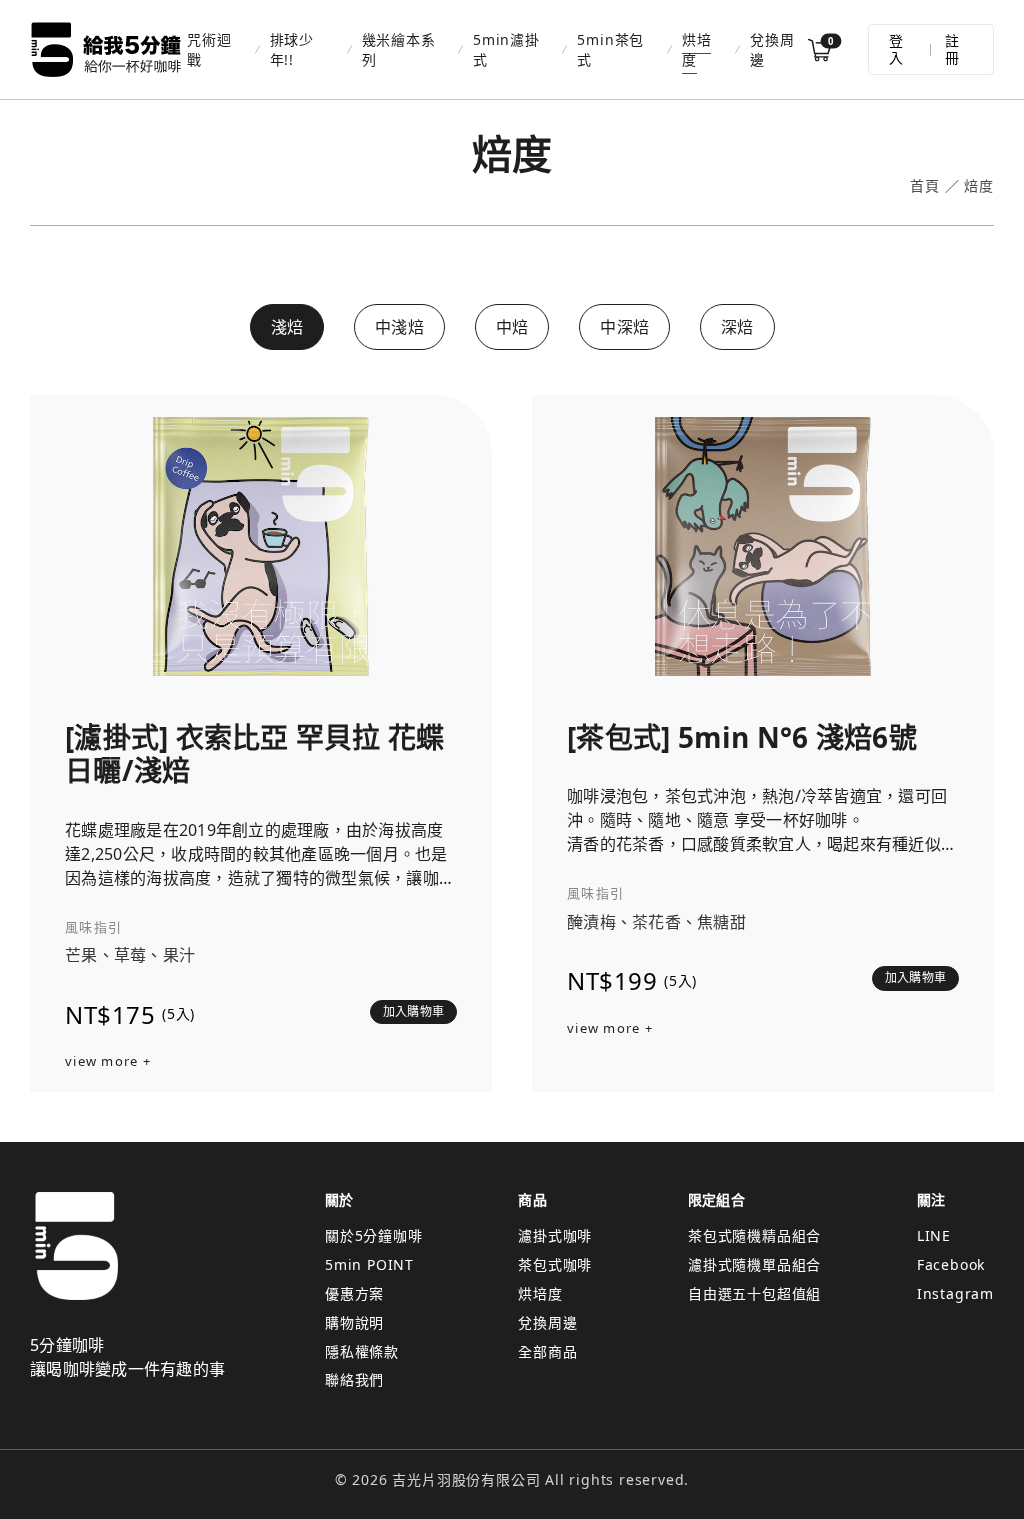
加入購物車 (413, 1011)
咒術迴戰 (209, 49)
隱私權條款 (362, 1351)
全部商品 (547, 1351)
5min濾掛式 (506, 49)
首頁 (925, 186)
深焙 (737, 327)
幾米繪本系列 (399, 49)
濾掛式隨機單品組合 (754, 1264)
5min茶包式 (610, 49)
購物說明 (354, 1322)
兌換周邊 (772, 49)
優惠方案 (354, 1293)
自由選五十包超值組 (754, 1293)
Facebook (951, 1264)
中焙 (512, 327)
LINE (934, 1235)
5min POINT (369, 1264)
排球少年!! (292, 49)
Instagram (955, 1293)
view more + (108, 1062)
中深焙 (624, 327)
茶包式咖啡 (555, 1264)
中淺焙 (399, 327)
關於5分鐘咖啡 (374, 1235)
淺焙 (287, 327)
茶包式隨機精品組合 (754, 1235)
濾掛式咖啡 (555, 1235)
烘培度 (697, 49)
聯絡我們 (354, 1379)
